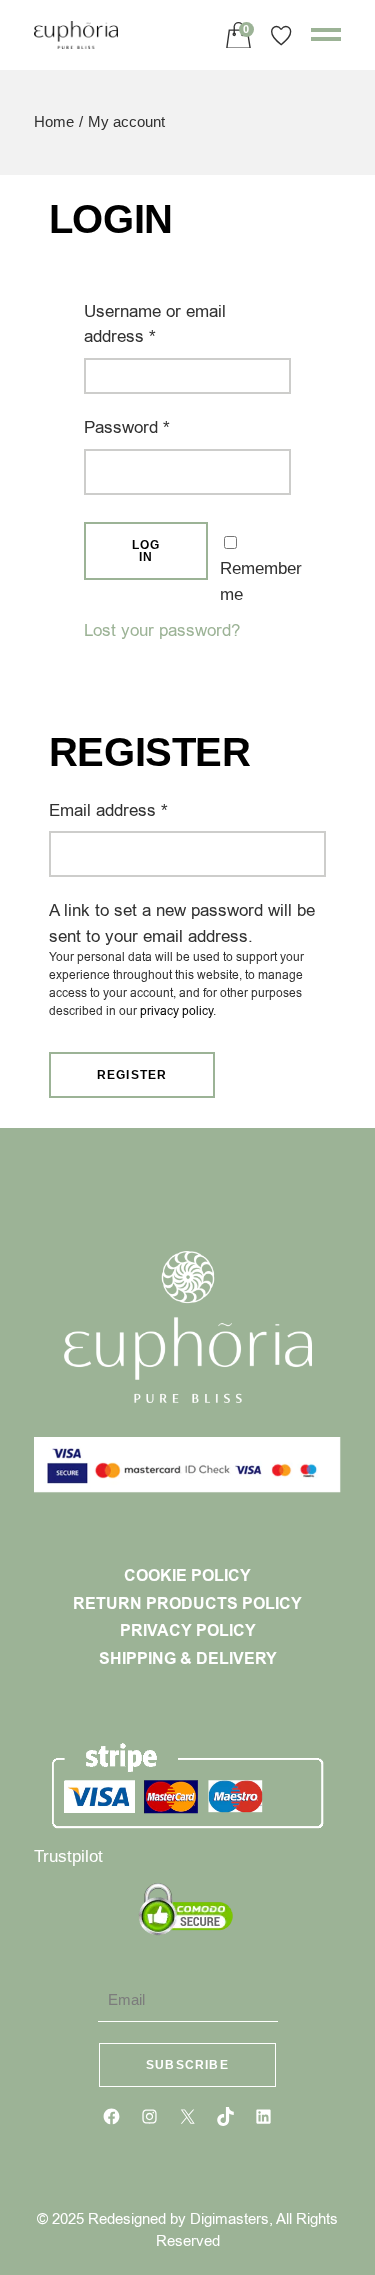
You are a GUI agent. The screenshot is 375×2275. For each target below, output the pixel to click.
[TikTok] (225, 2116)
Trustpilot (68, 1856)
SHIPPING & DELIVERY (188, 1659)
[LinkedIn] (263, 2116)
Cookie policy (187, 1576)
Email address (141, 810)
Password (160, 427)
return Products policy (187, 1604)
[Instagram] (149, 2116)
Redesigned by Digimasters (178, 2219)
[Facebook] (111, 2116)
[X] (187, 2116)
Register (132, 1075)
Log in (146, 551)
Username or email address (155, 323)
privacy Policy (188, 1631)
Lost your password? (162, 630)
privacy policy (176, 1011)
